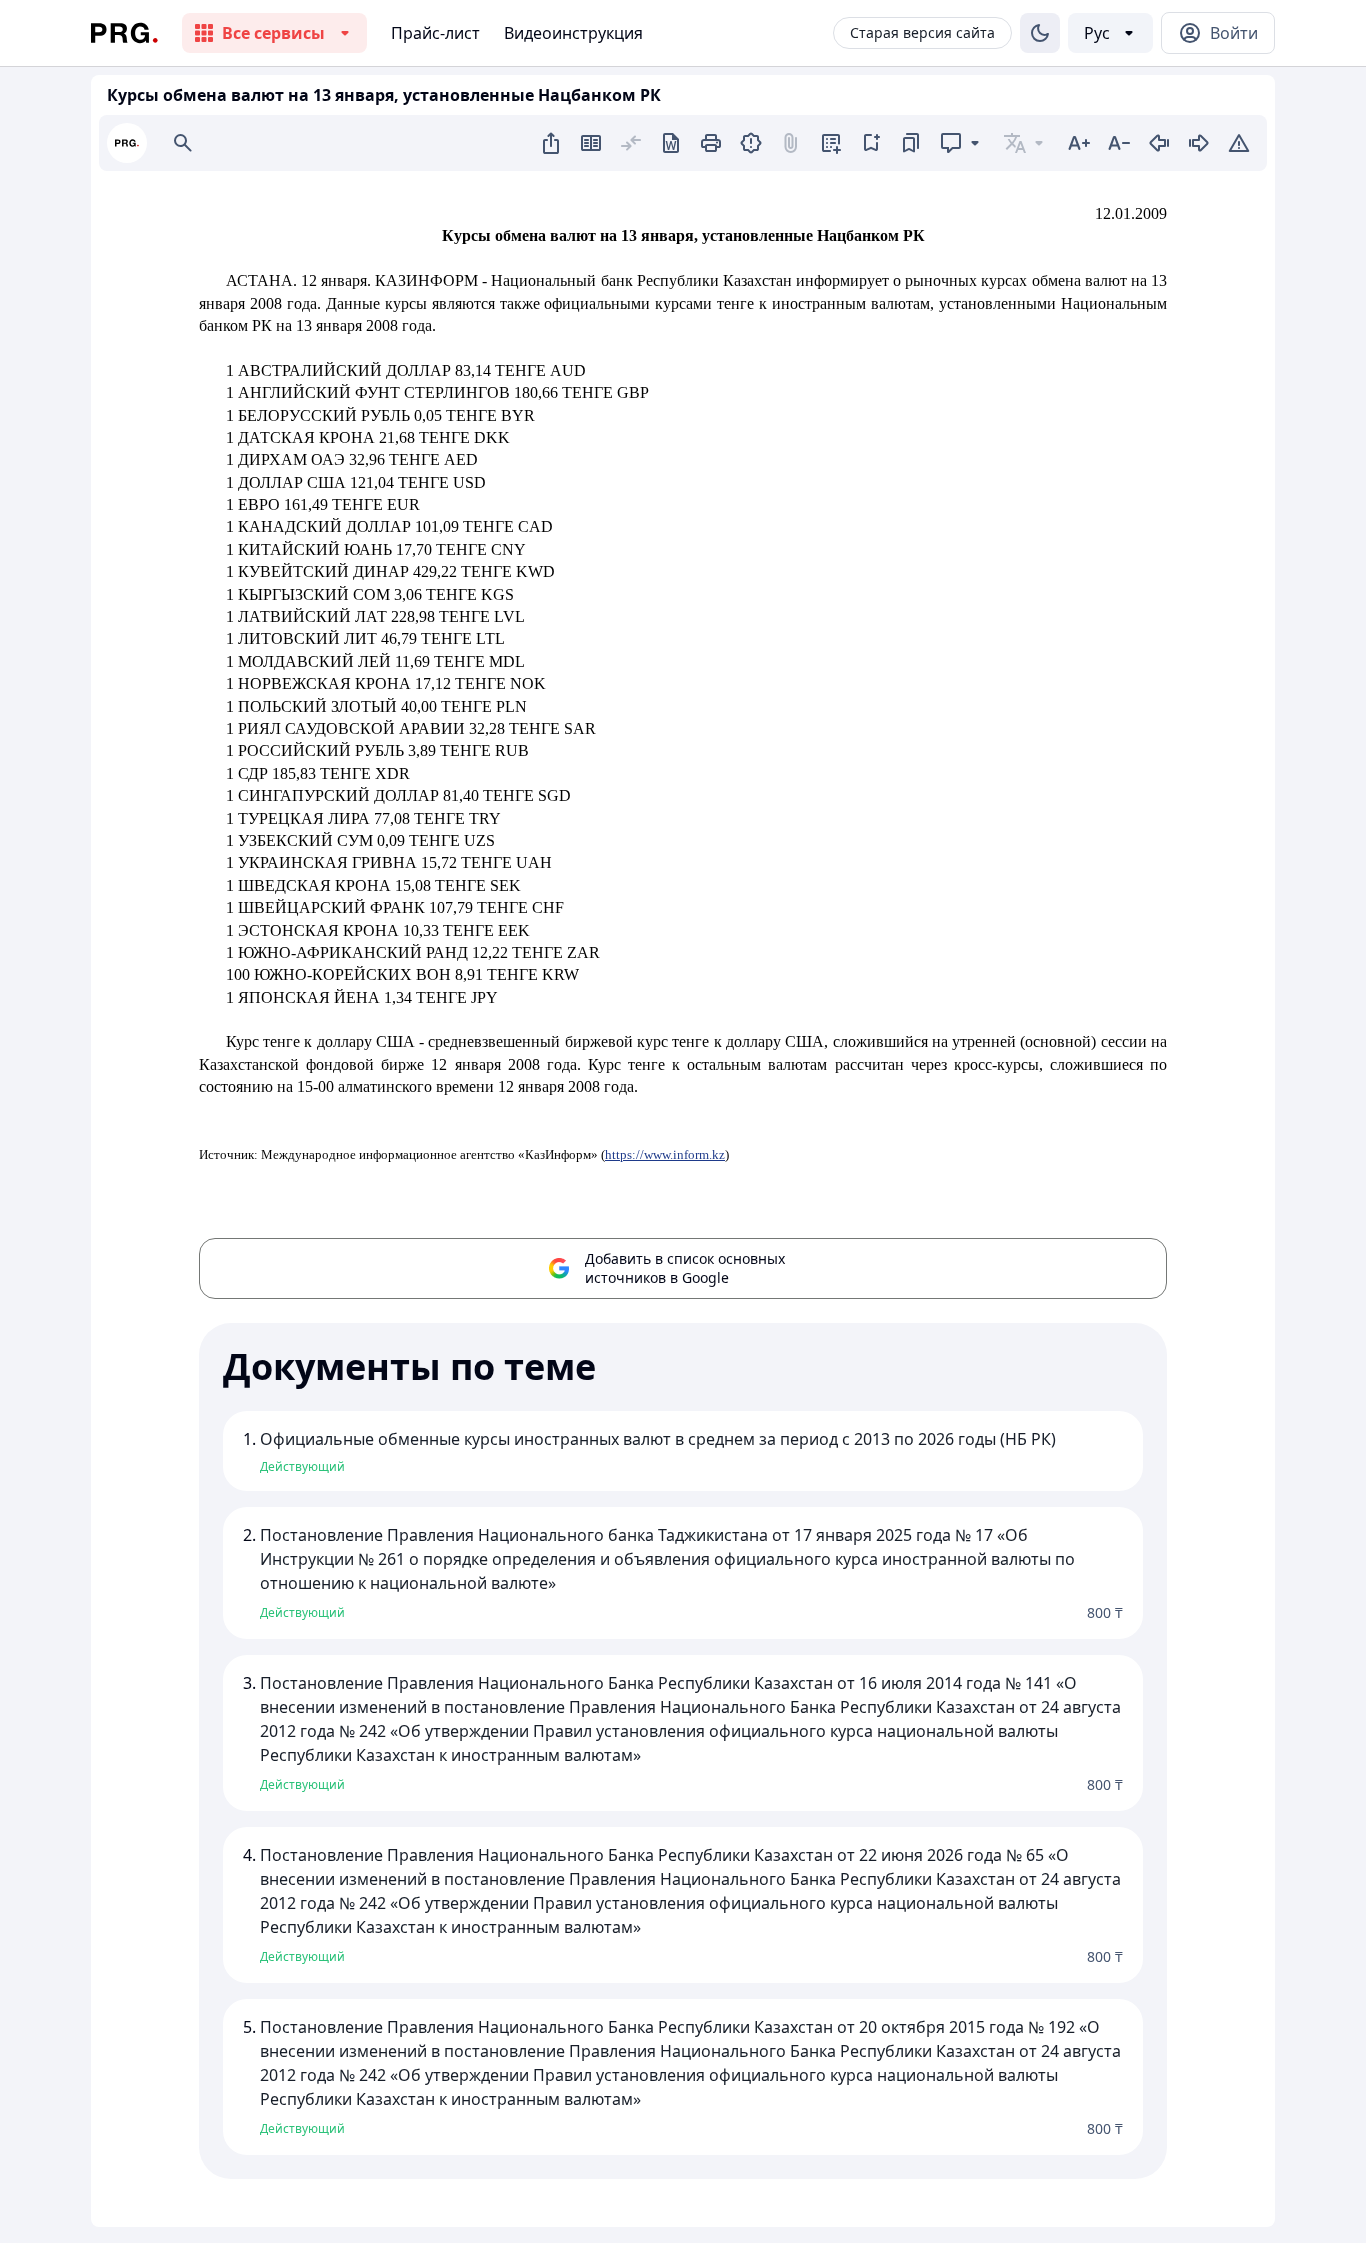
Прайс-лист (435, 33)
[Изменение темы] (1040, 33)
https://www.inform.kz (665, 1154)
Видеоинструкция (573, 33)
